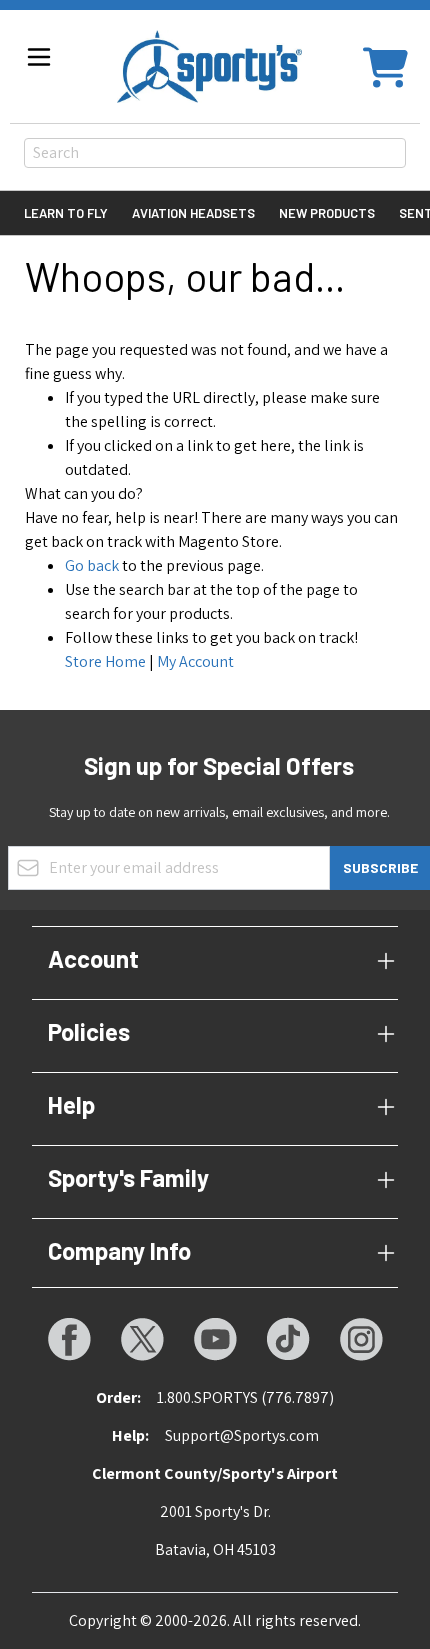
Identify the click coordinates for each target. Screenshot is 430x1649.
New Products (327, 213)
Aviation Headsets (193, 213)
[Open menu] (39, 57)
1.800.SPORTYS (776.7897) (245, 1397)
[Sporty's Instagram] (361, 1339)
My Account (195, 661)
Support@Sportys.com (242, 1435)
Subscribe (380, 867)
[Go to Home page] (209, 66)
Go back (92, 565)
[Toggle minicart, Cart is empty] (385, 66)
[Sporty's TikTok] (288, 1339)
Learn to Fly (66, 213)
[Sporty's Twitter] (142, 1339)
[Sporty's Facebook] (69, 1339)
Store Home (105, 661)
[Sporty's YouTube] (215, 1339)
